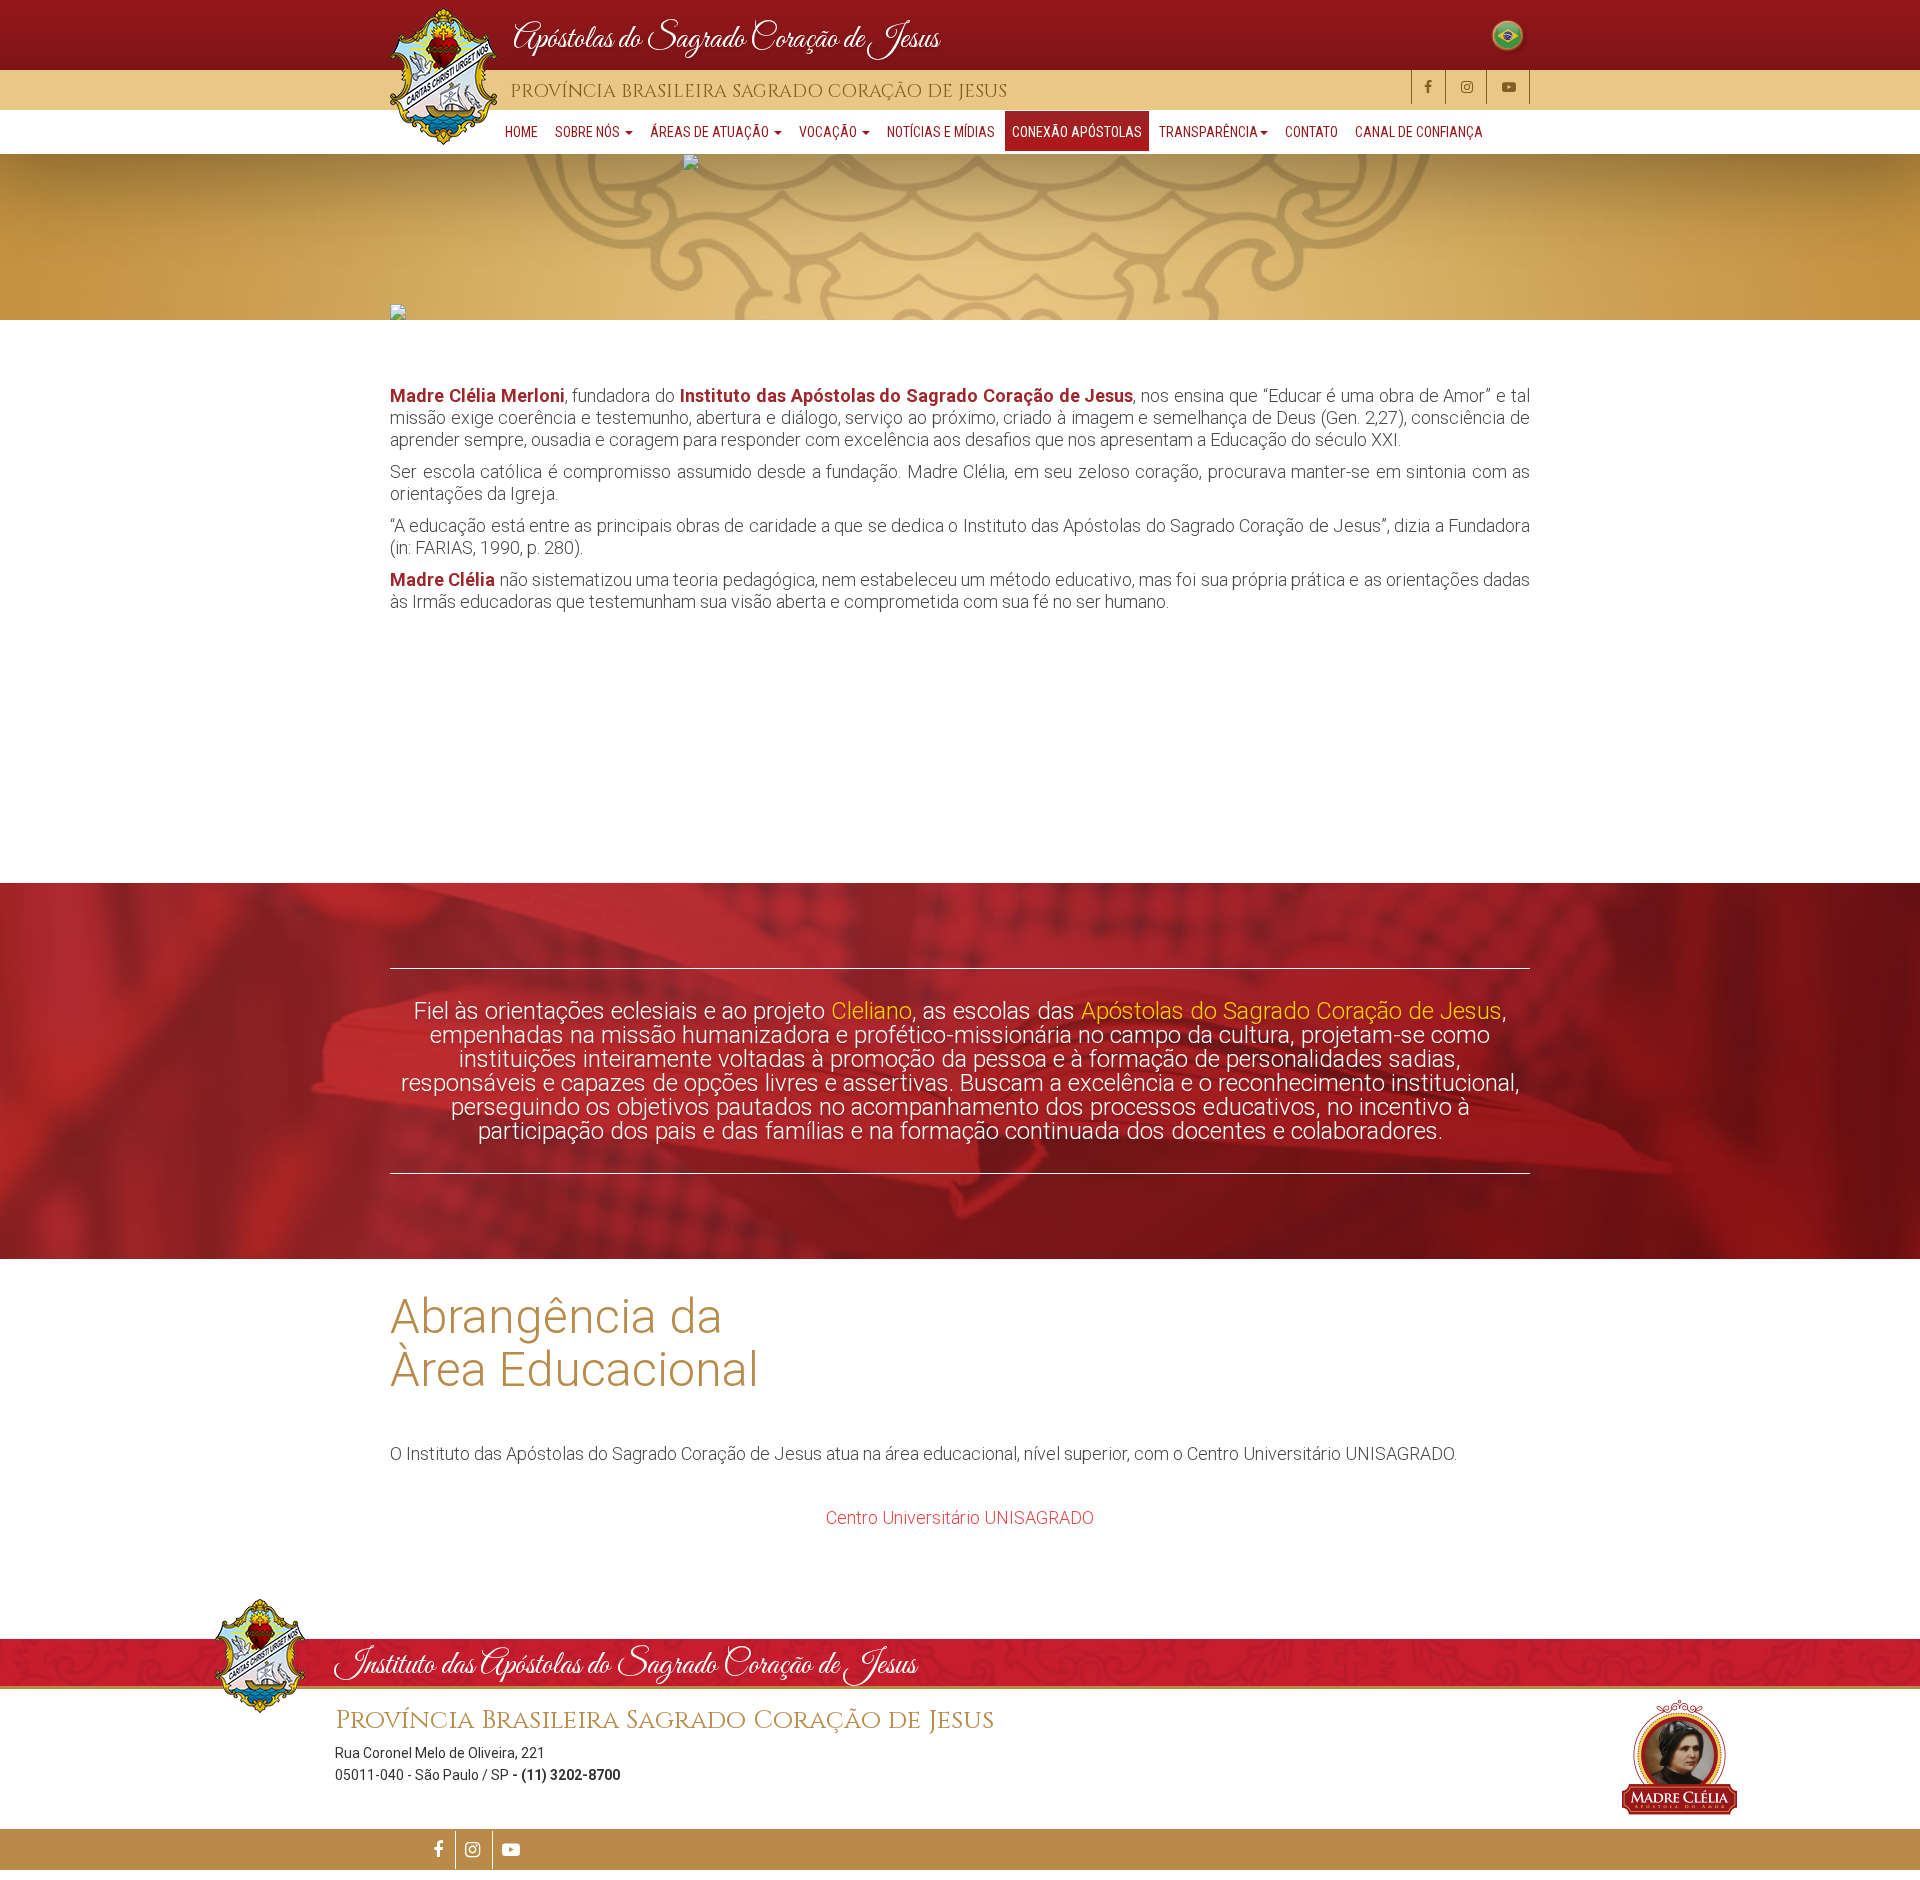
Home (521, 132)
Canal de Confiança (1419, 132)
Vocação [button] (829, 132)
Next (1848, 784)
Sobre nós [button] (589, 132)
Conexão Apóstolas (1077, 132)
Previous (50, 784)
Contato (1311, 132)
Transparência (1208, 132)
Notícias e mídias (941, 132)
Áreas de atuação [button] (711, 132)
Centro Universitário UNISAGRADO (960, 1517)
